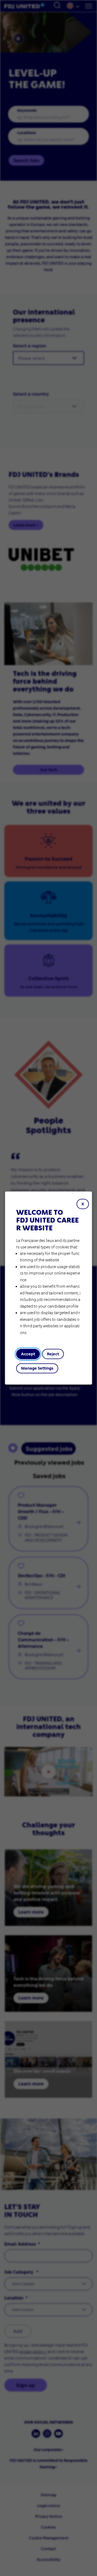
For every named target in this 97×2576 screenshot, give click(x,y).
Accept (28, 1354)
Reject (53, 1354)
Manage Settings (37, 1368)
